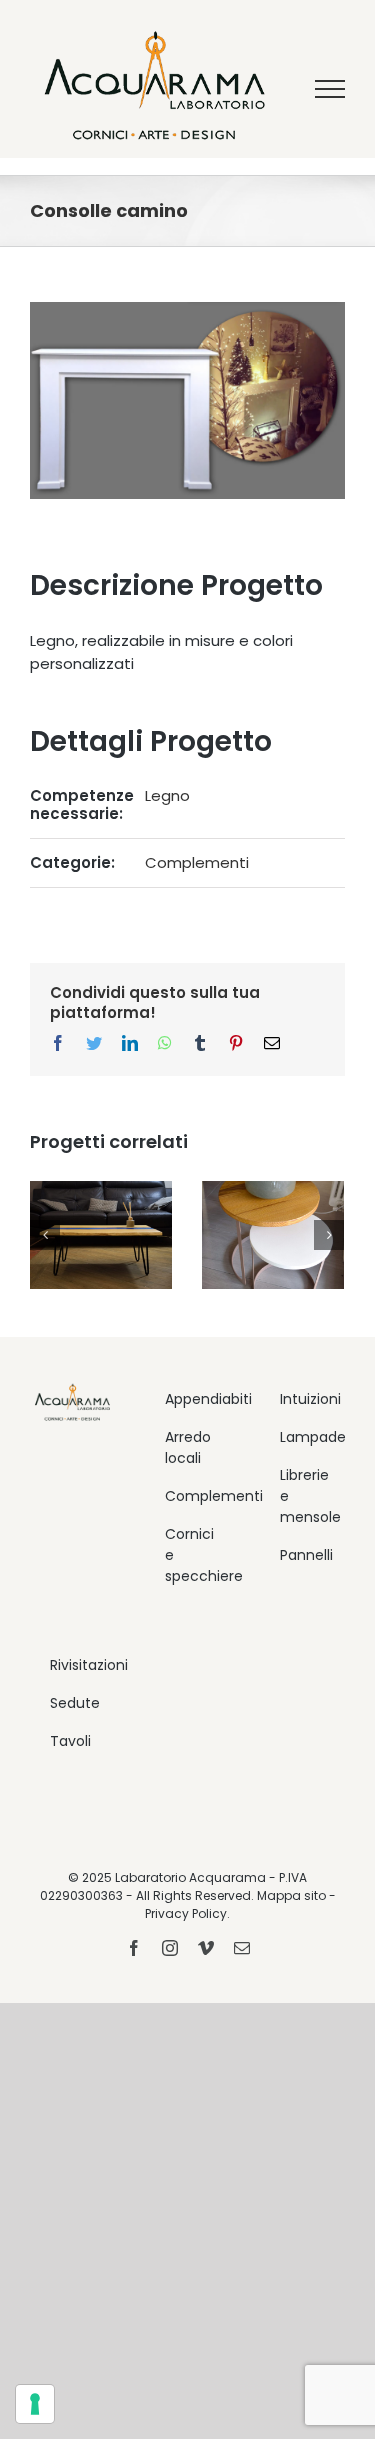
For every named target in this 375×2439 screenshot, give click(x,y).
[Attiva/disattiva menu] (330, 89)
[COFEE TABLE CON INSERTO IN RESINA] (101, 1235)
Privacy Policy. (187, 1913)
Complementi (197, 862)
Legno (167, 795)
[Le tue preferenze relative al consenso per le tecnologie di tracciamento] (35, 2404)
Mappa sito (291, 1895)
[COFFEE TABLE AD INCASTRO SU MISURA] (273, 1235)
